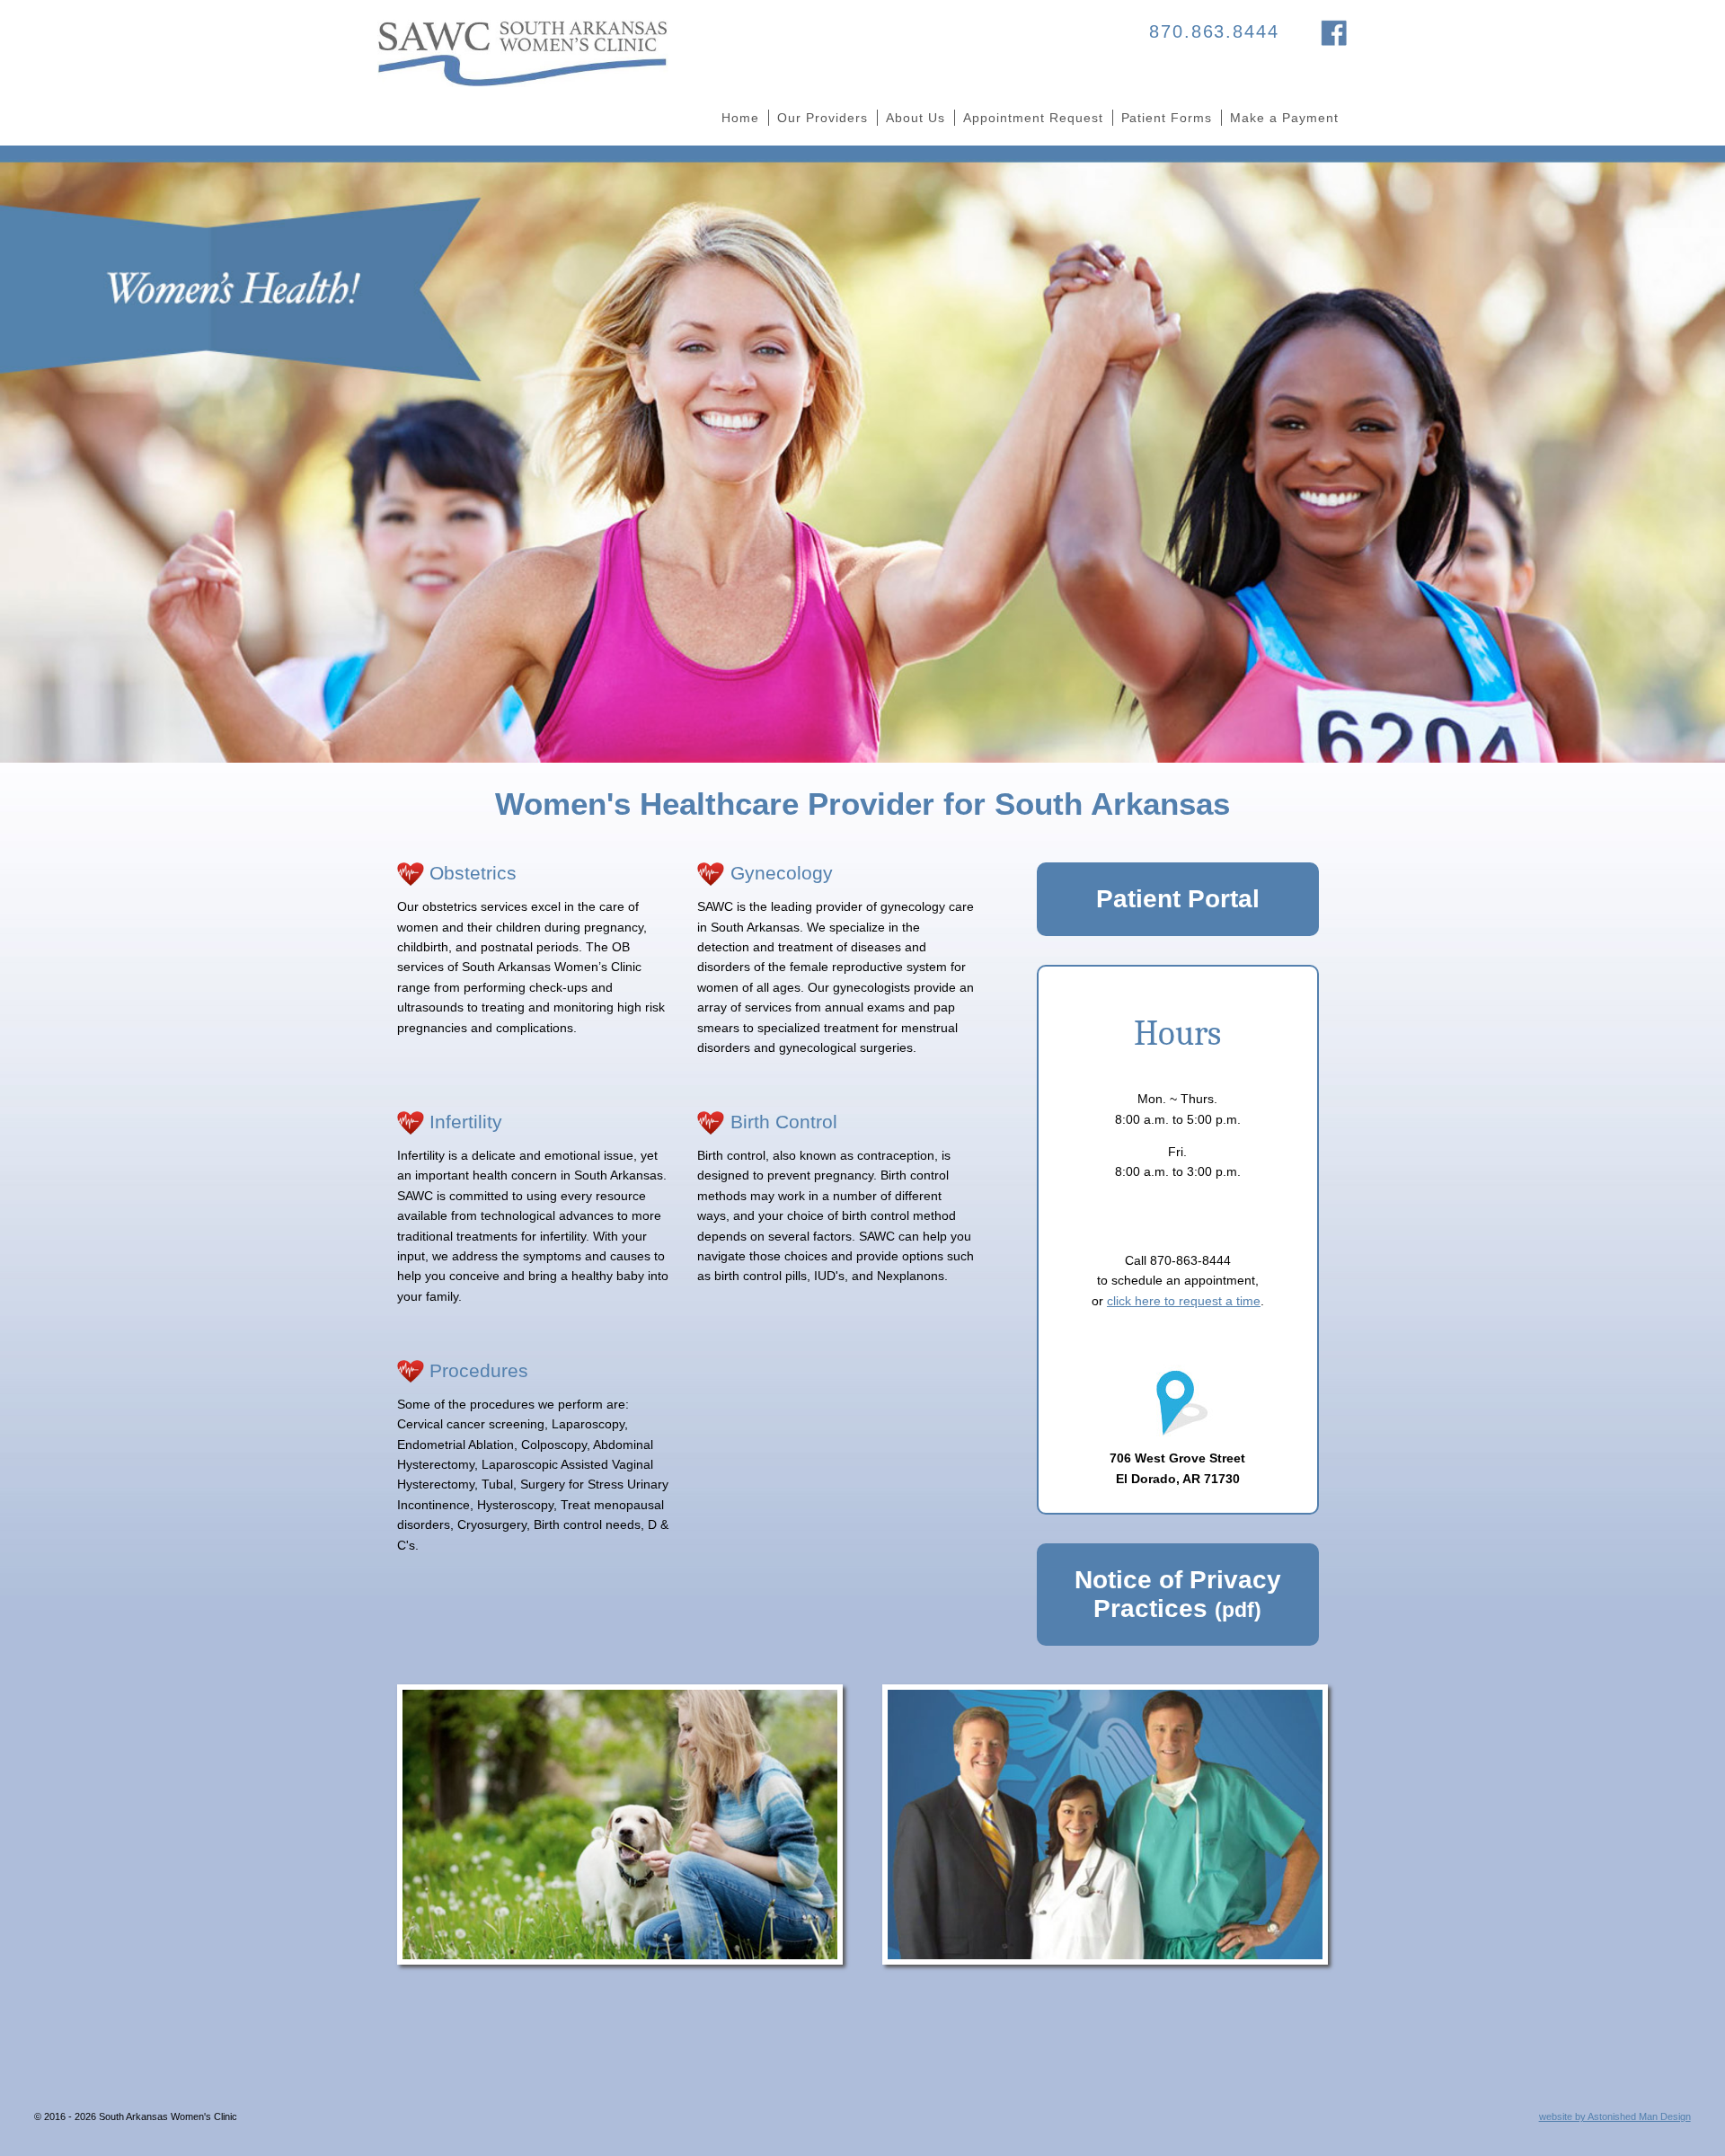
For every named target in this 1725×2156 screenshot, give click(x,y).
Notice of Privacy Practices (1178, 1594)
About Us (916, 118)
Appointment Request (1033, 118)
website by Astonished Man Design (1615, 2116)
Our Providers (823, 118)
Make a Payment (1284, 118)
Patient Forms (1167, 118)
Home (740, 118)
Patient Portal (1178, 899)
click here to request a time (1184, 1301)
